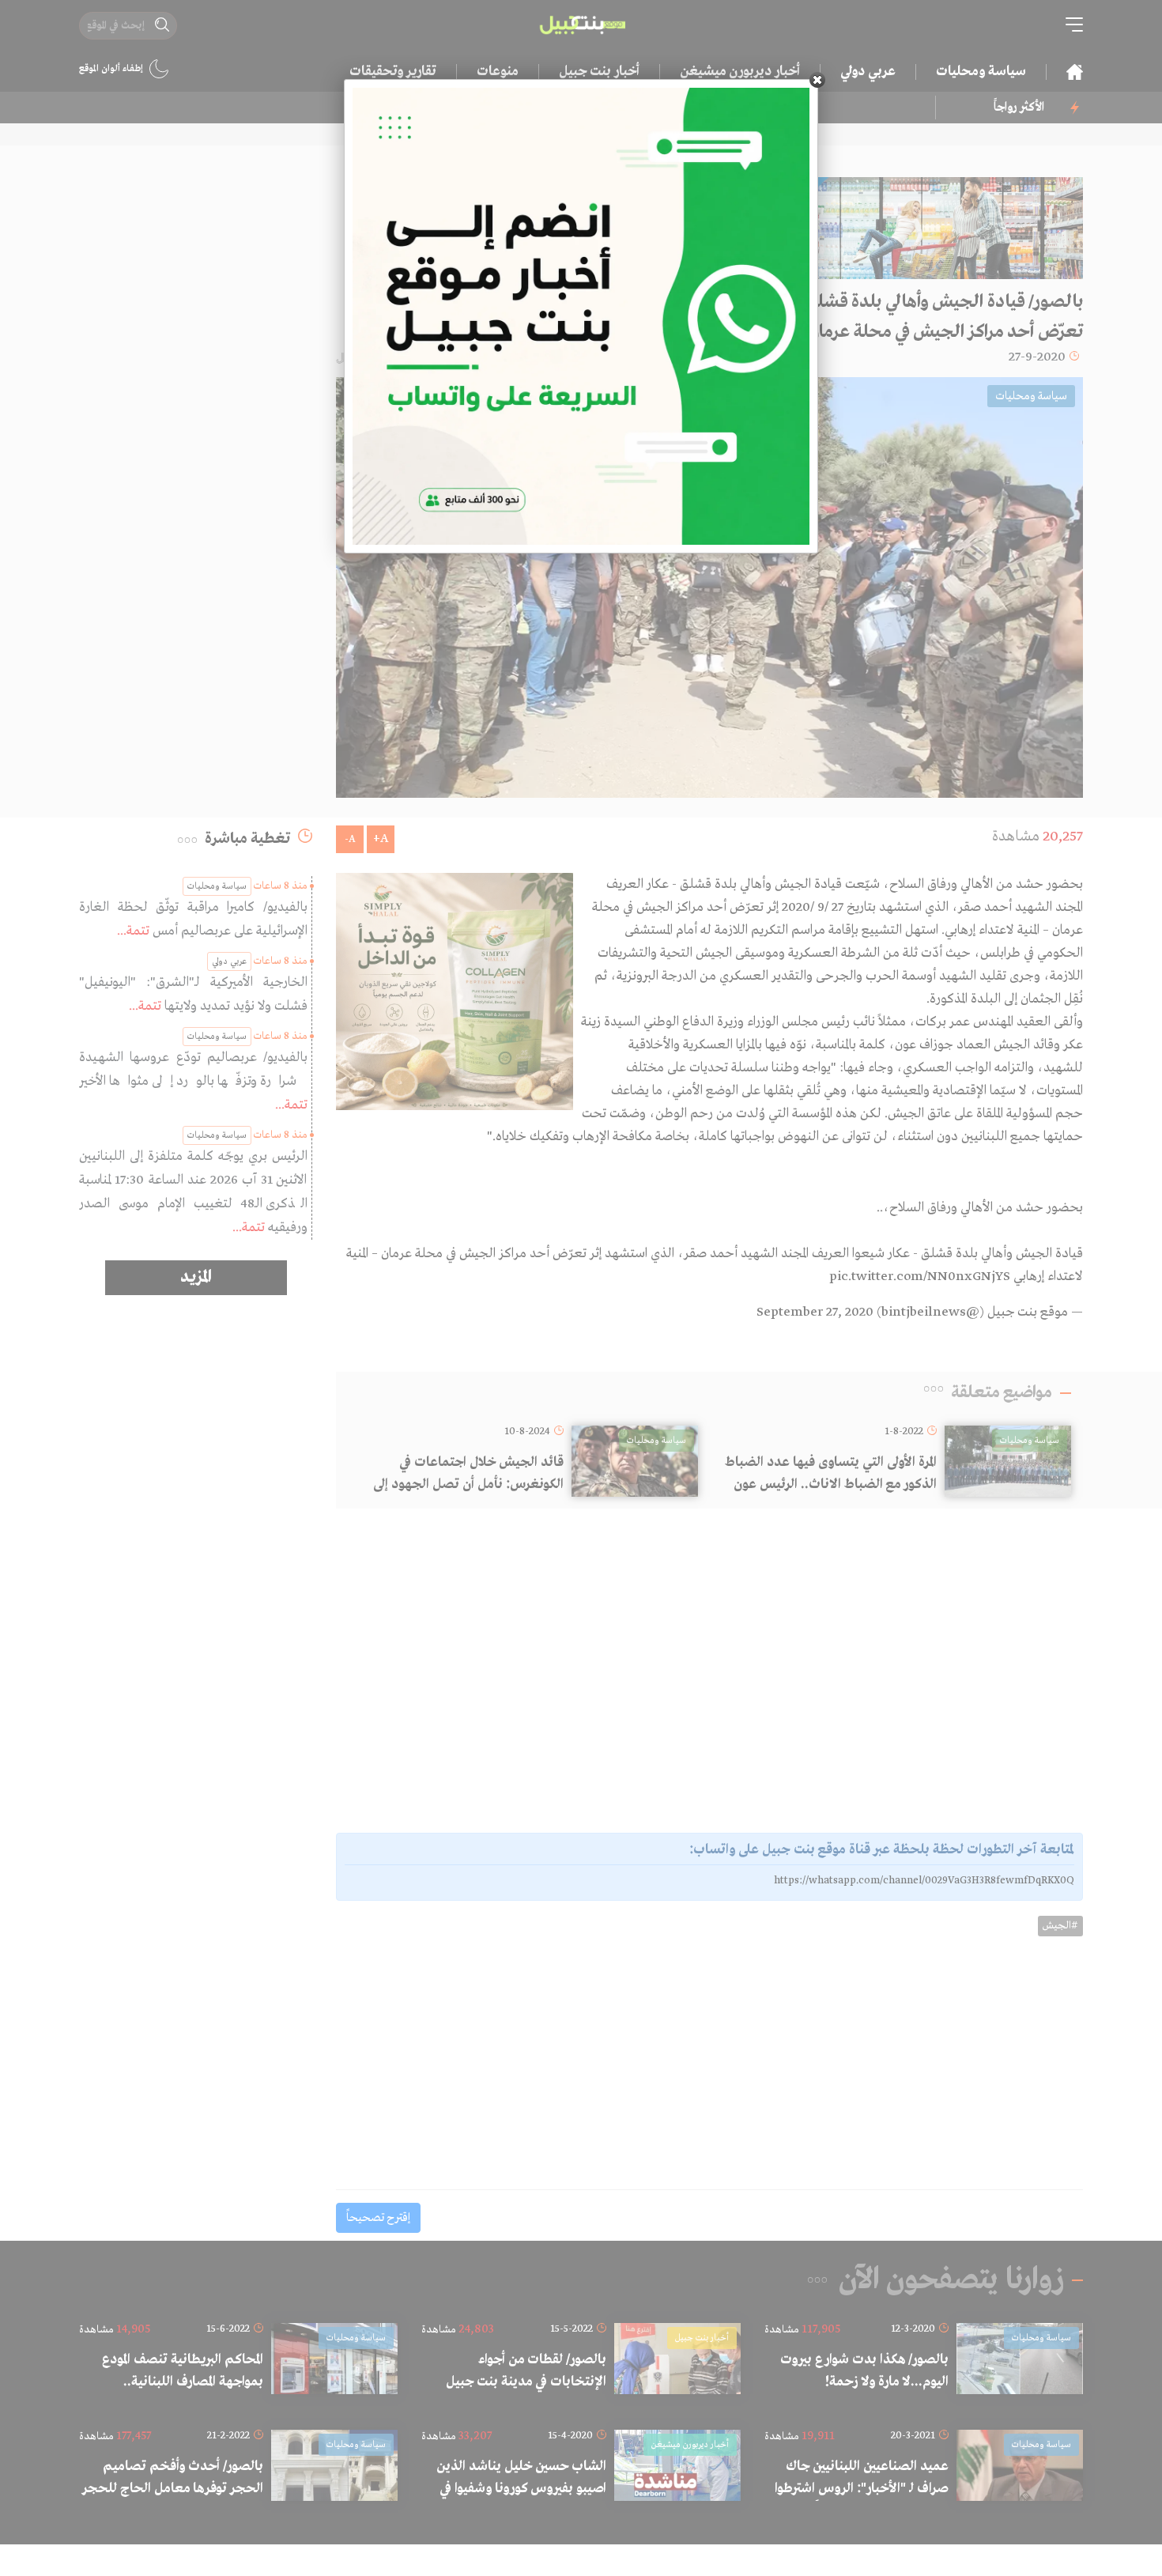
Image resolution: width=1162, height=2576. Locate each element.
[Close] (817, 80)
